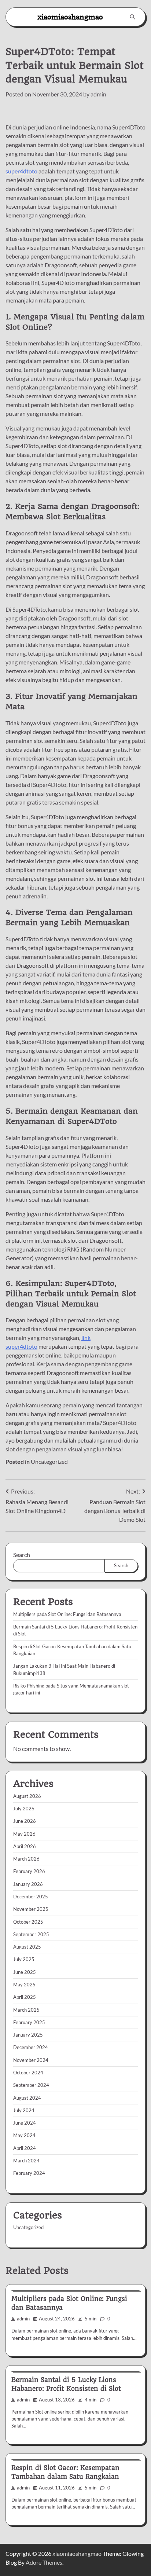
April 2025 (25, 1997)
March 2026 (26, 1859)
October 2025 (28, 1922)
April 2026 (25, 1846)
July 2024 (24, 2110)
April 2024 (25, 2148)
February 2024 (29, 2173)
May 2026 (24, 1834)
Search (22, 1555)
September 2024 (31, 2085)
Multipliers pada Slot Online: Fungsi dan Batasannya (67, 1614)
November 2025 (31, 1909)
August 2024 (27, 2098)
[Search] (132, 17)
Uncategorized (49, 1461)
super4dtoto (21, 171)
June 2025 (25, 1972)
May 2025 (24, 1985)
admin (98, 94)
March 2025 (26, 2010)
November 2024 (31, 2060)
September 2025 (31, 1934)
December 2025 (31, 1897)
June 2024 (25, 2123)
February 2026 (29, 1871)
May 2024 (24, 2135)
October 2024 (28, 2073)
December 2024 (31, 2047)
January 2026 (28, 1884)
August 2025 (27, 1947)
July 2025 (24, 1959)
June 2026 (25, 1821)
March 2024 (26, 2161)
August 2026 (27, 1796)
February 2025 (29, 2022)
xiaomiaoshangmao (70, 17)
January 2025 (28, 2035)
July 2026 (24, 1809)
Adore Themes (44, 2562)
